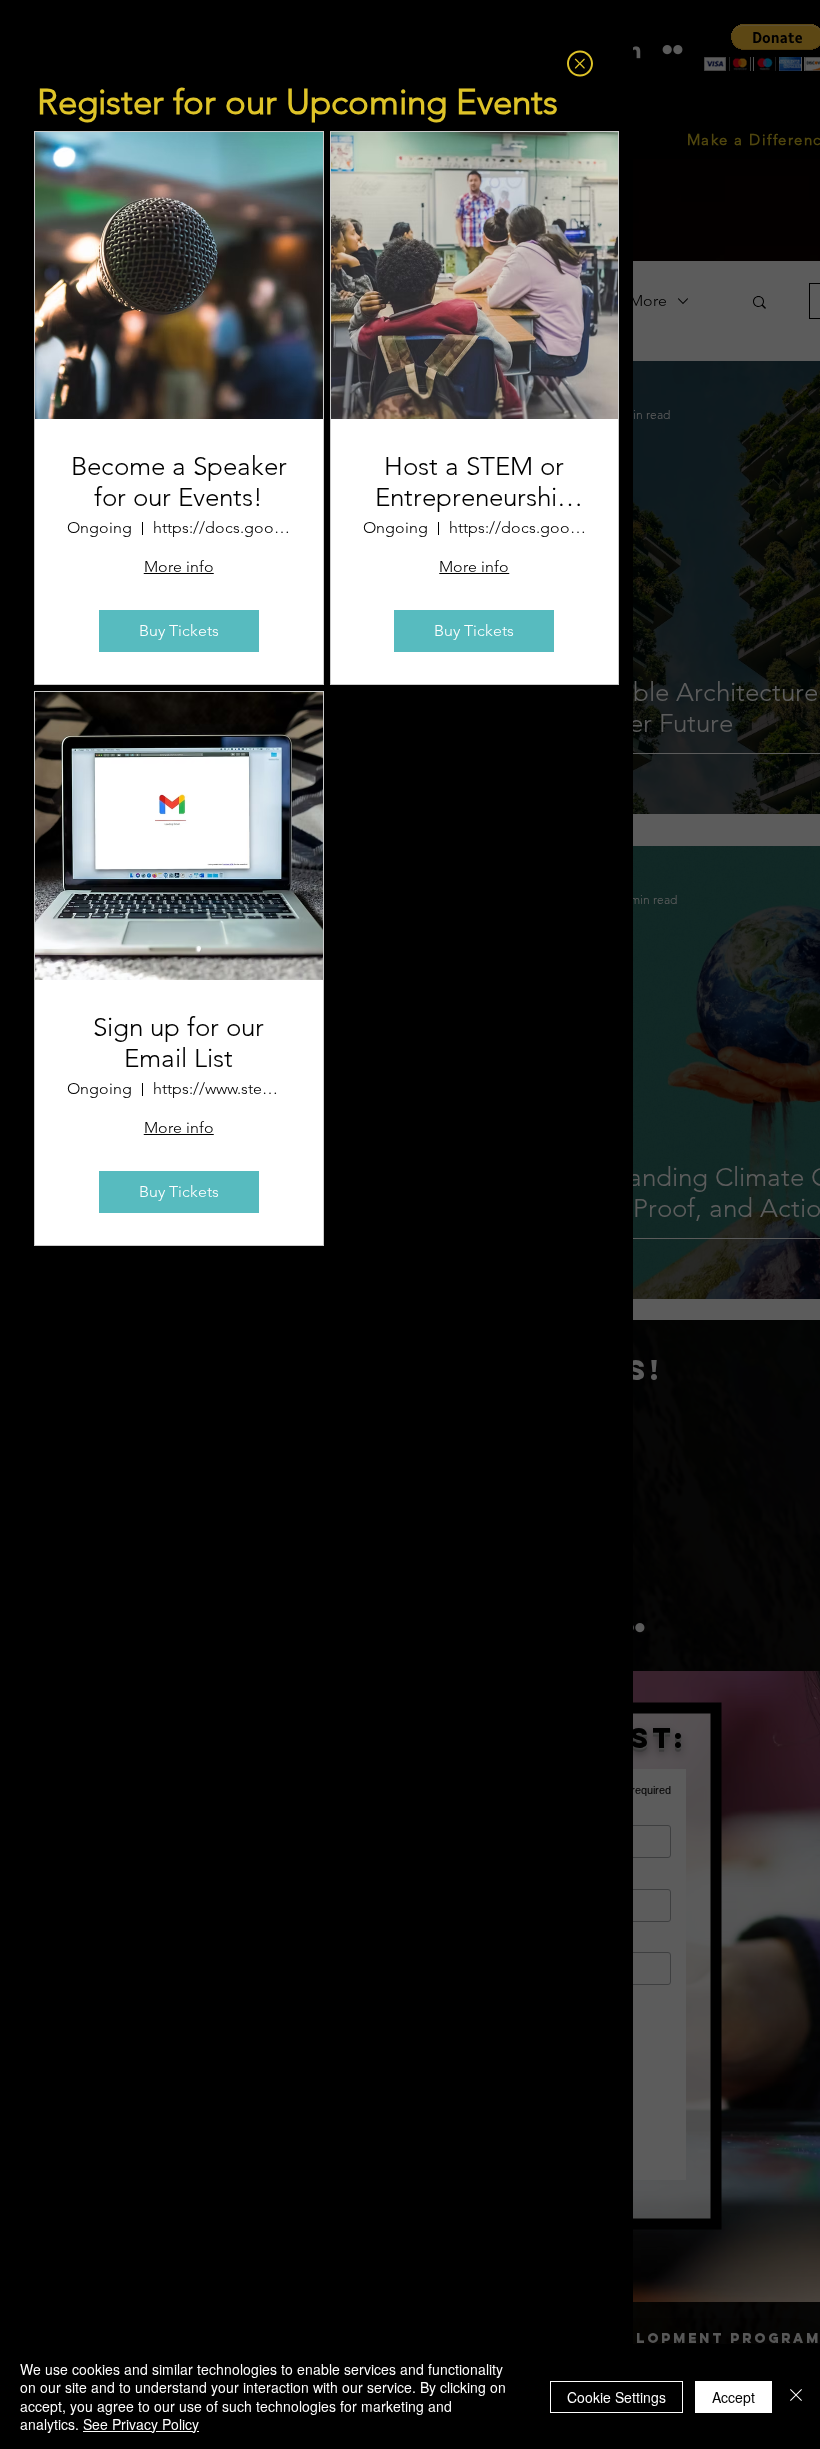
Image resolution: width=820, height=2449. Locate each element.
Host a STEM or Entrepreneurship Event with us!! (474, 482)
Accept (733, 2397)
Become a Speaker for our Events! (179, 482)
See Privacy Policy (141, 2424)
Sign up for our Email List (178, 1043)
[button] (580, 63)
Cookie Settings (616, 2397)
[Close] (796, 2396)
